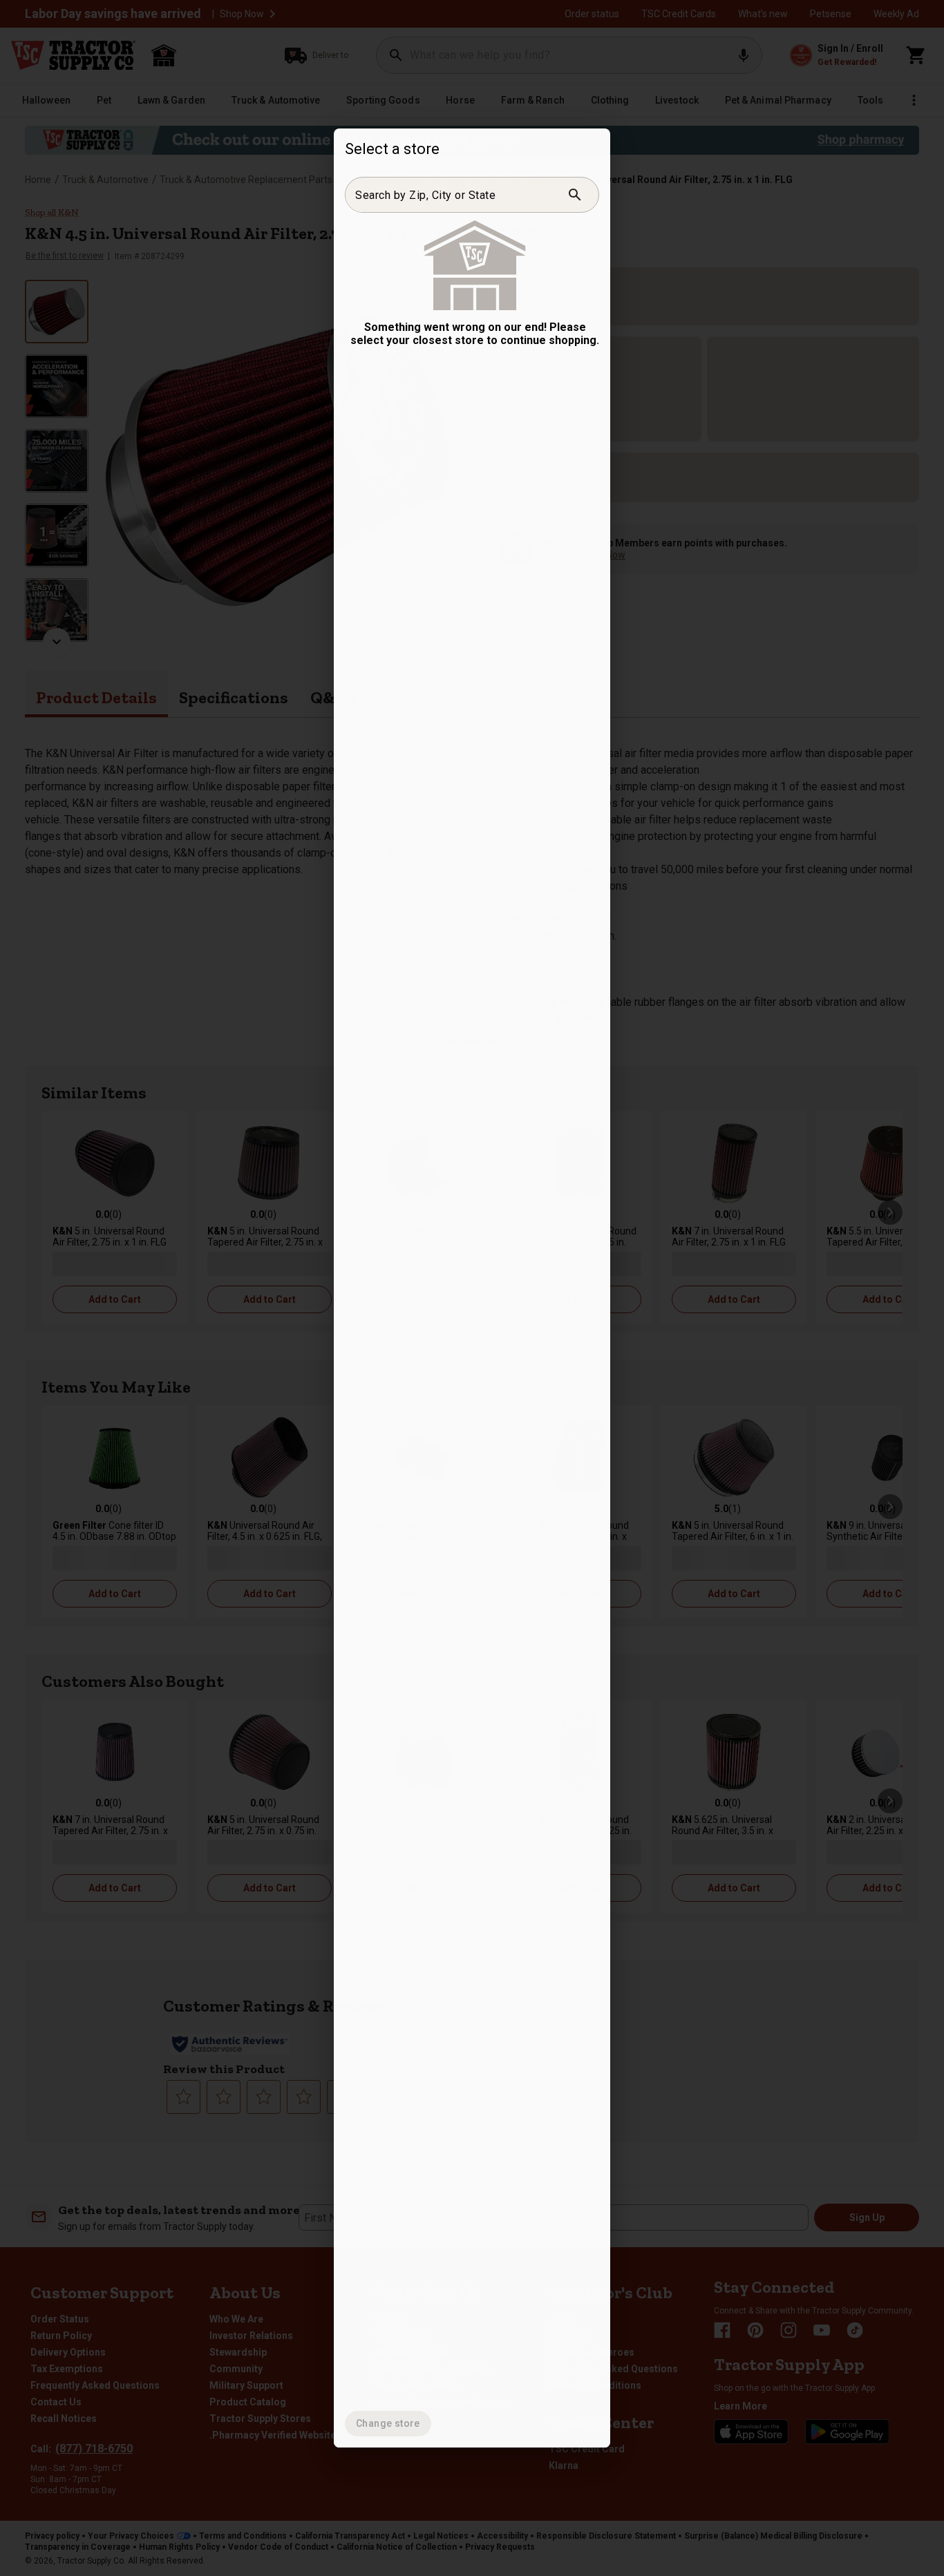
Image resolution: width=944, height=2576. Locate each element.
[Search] (575, 195)
